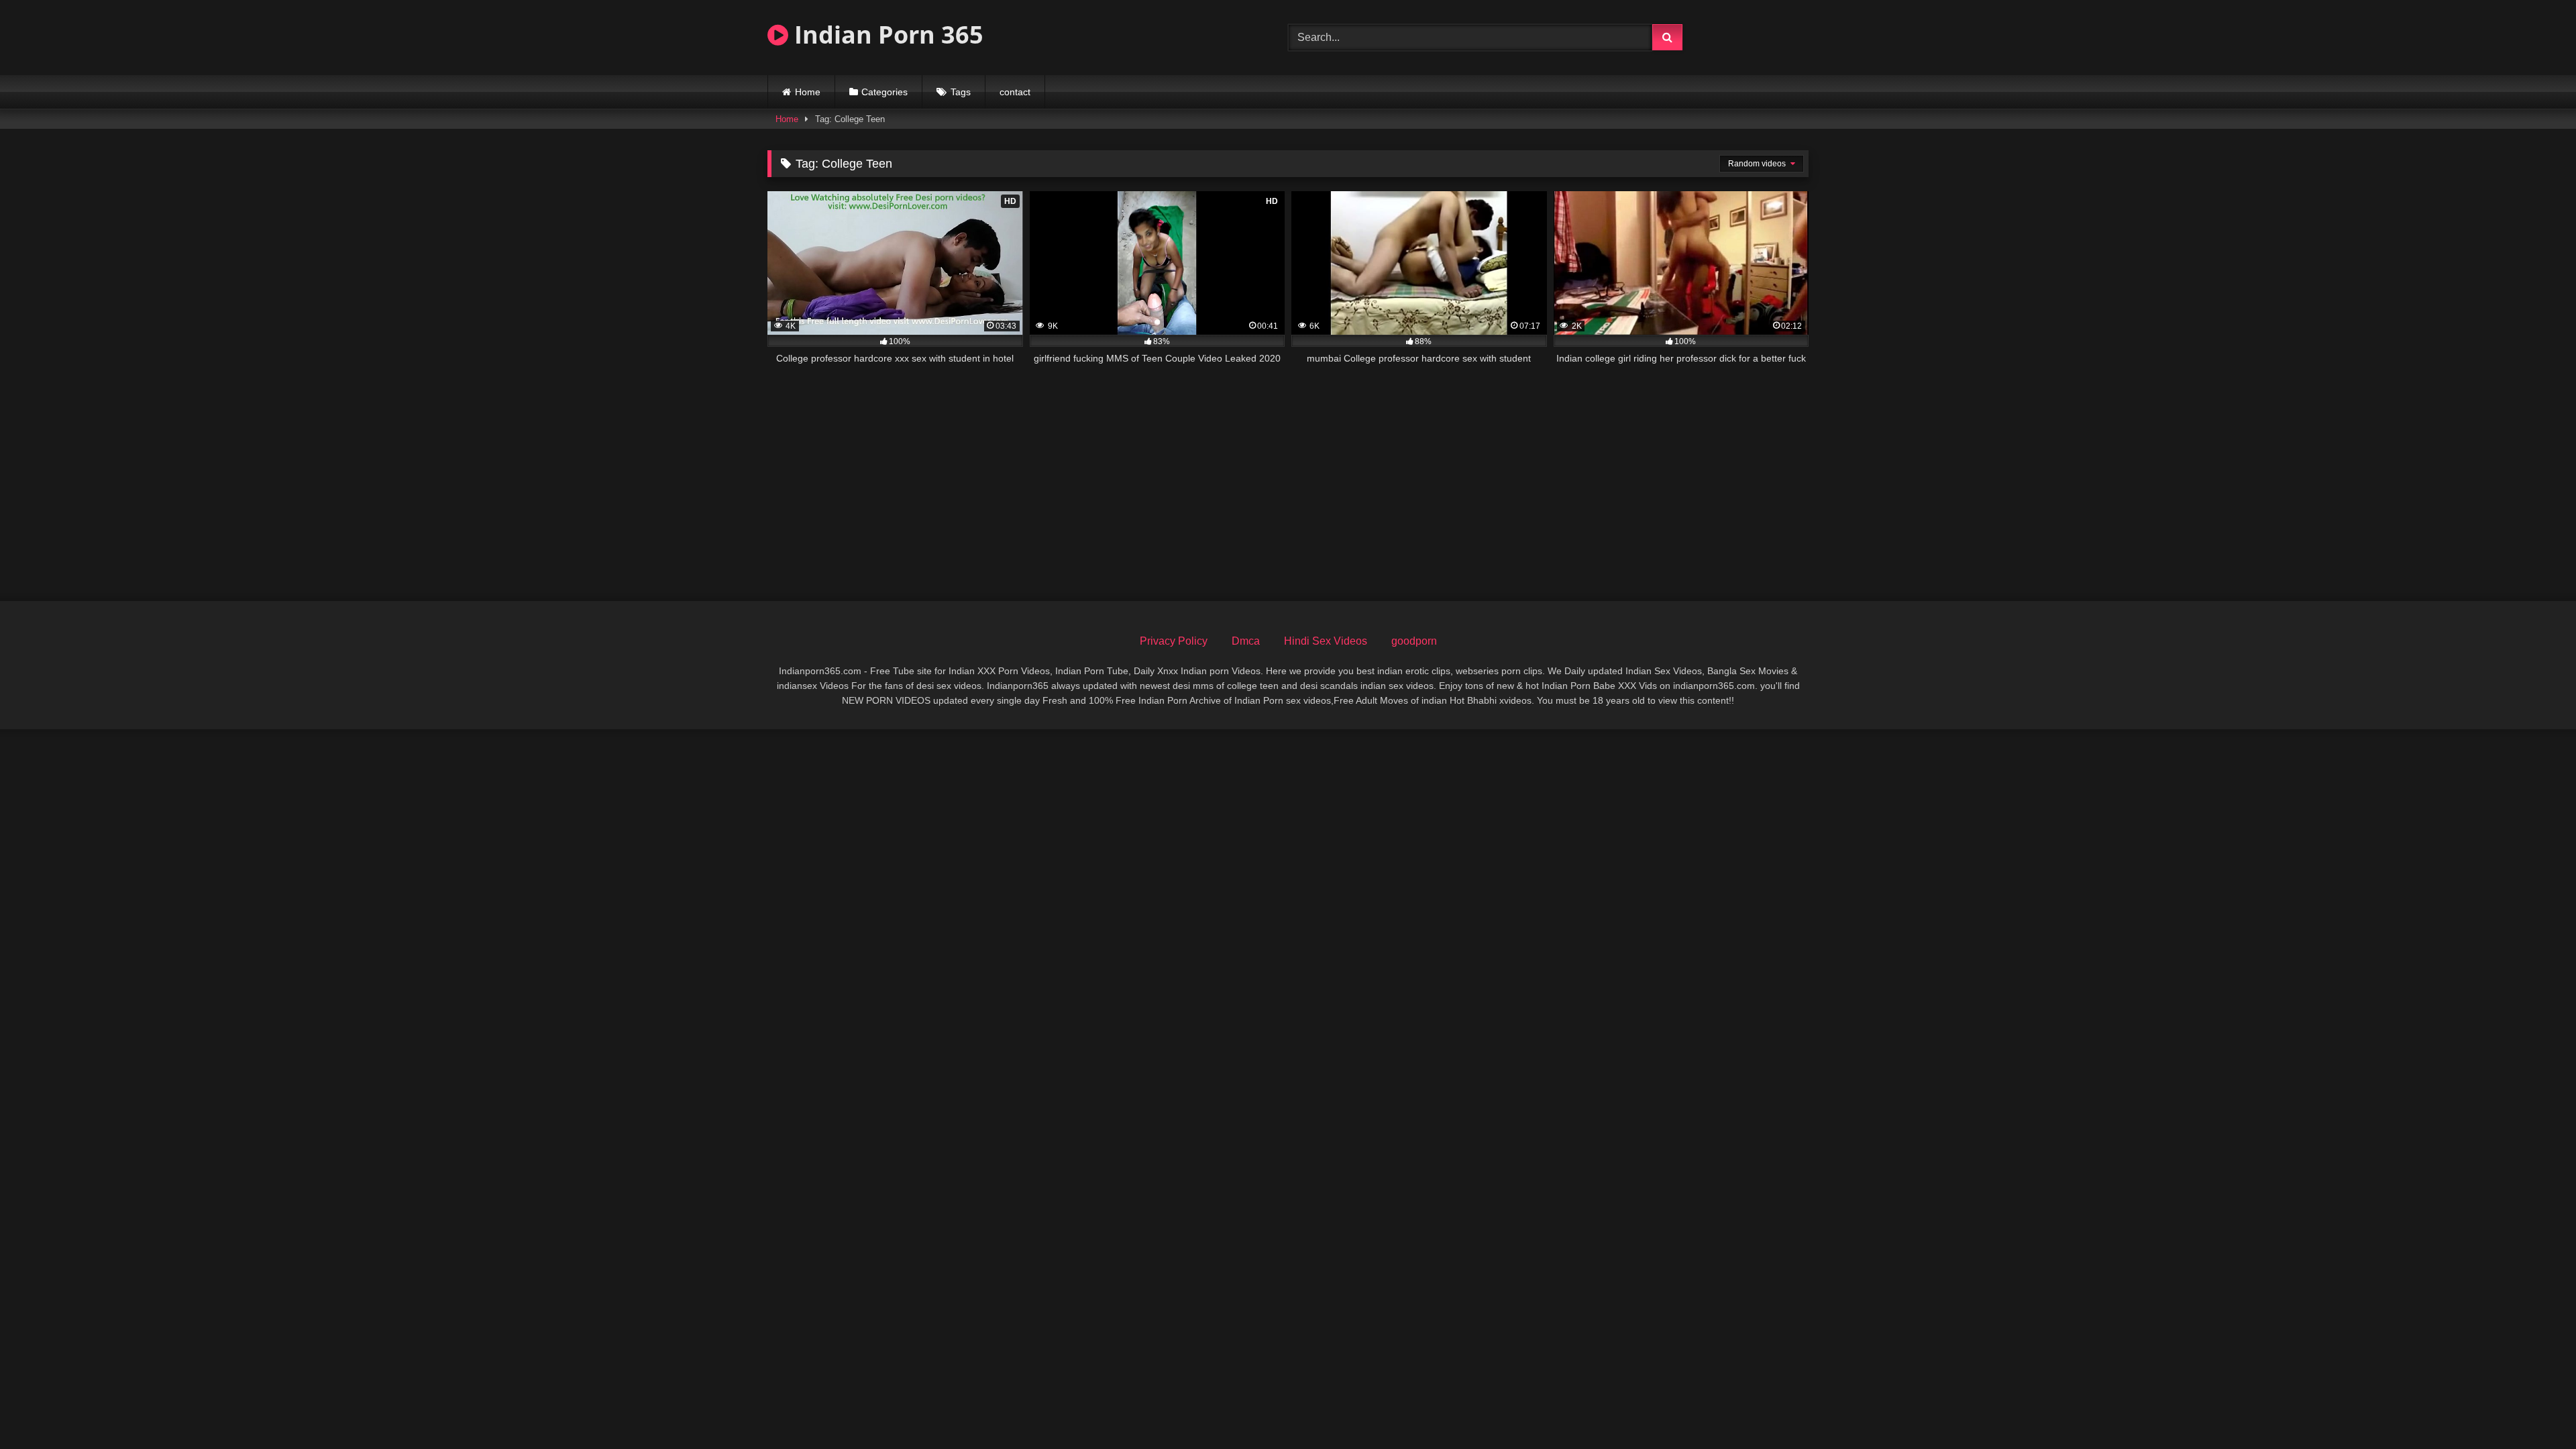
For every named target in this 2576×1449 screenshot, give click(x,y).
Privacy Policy (1174, 641)
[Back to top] (2534, 1409)
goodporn (1414, 641)
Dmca (1246, 641)
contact (1015, 92)
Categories (884, 92)
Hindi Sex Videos (1326, 641)
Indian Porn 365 (886, 35)
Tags (961, 92)
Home (808, 92)
